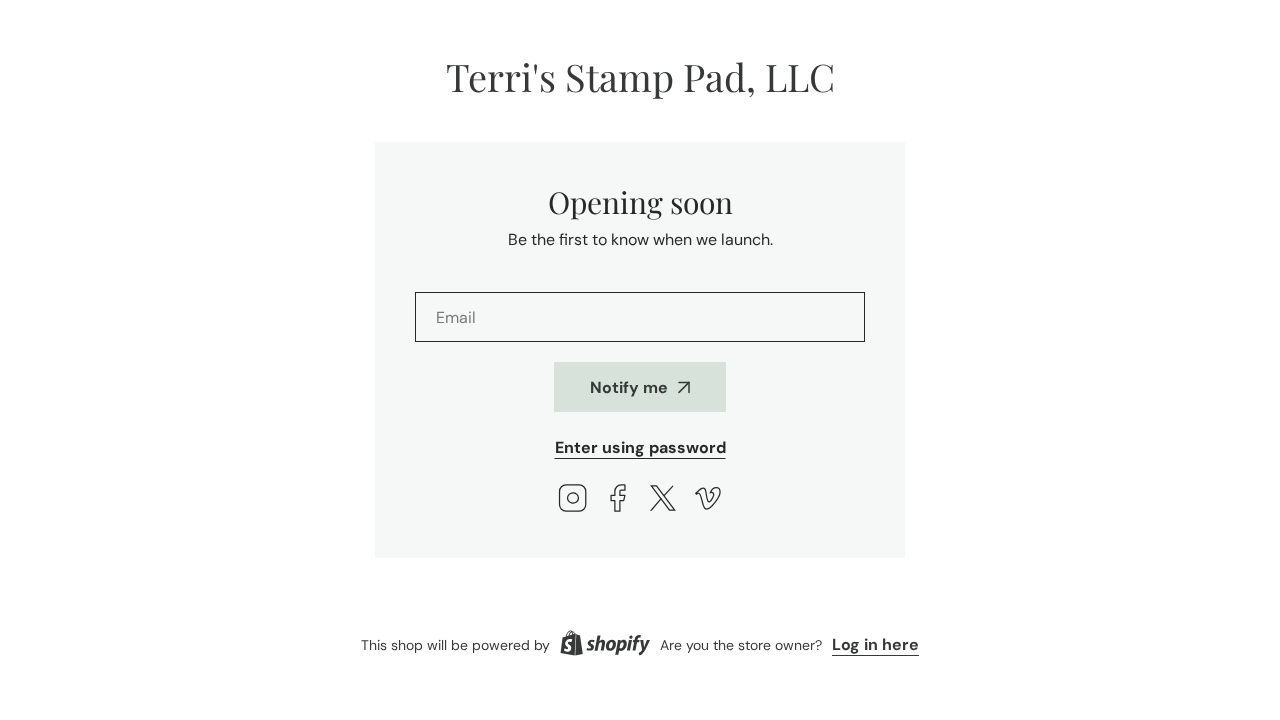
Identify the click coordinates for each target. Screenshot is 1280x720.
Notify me (629, 387)
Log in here (875, 644)
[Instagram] (573, 500)
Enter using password (640, 447)
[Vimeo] (708, 500)
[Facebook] (618, 500)
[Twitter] (663, 500)
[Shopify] (605, 645)
